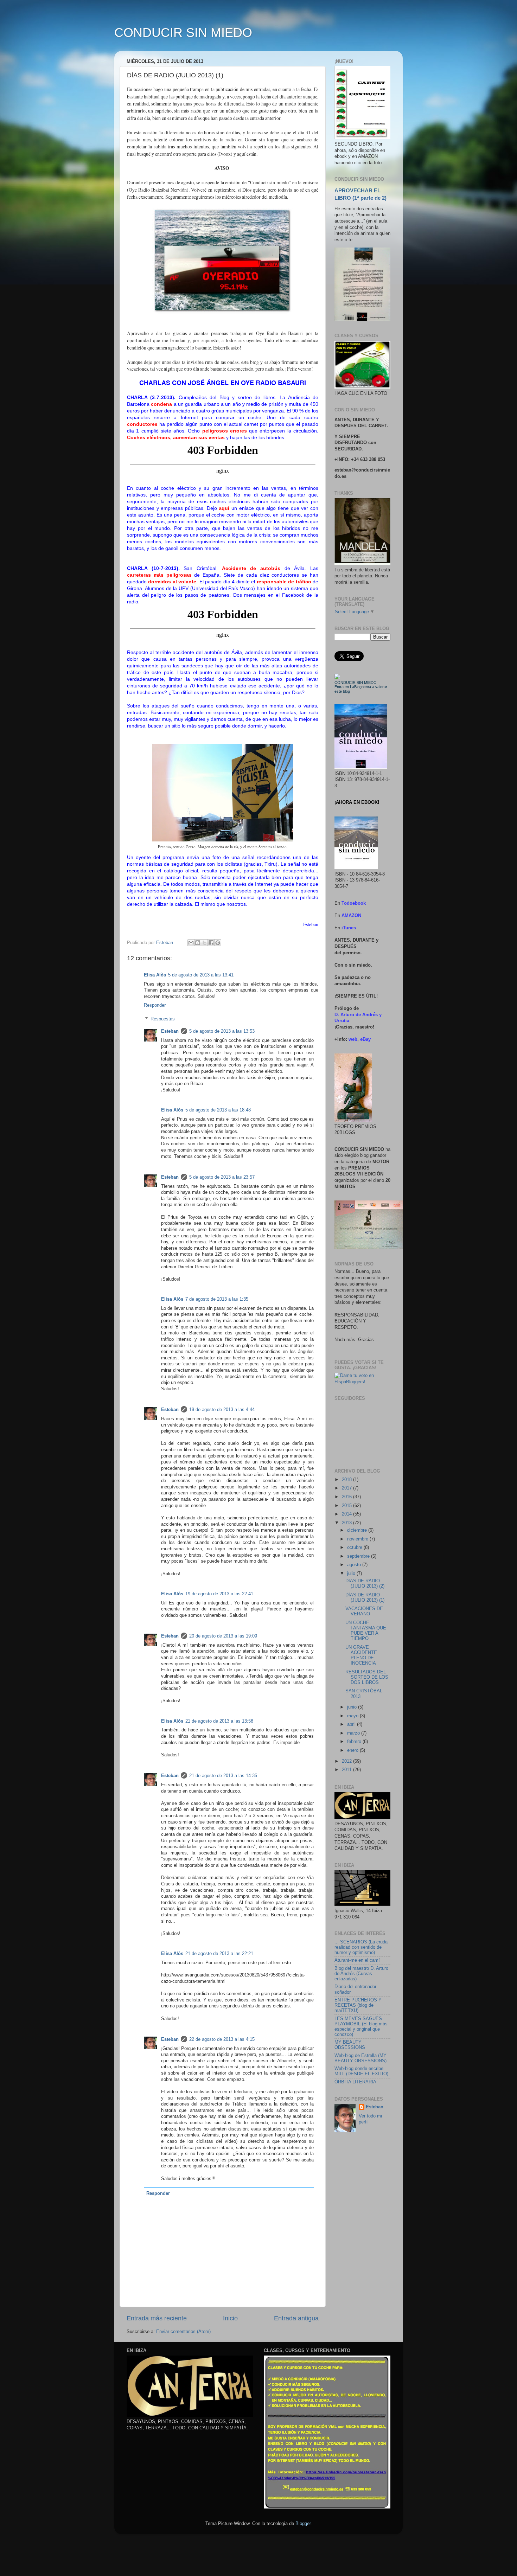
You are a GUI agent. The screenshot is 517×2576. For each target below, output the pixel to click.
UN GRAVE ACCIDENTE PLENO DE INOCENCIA (361, 1655)
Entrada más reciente (157, 2318)
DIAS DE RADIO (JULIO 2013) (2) (365, 1584)
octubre (355, 1547)
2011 (347, 1770)
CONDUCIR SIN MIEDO (183, 33)
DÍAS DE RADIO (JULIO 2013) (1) (365, 1598)
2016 (347, 1497)
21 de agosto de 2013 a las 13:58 (219, 1721)
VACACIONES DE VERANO (364, 1611)
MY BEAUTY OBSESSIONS (350, 2045)
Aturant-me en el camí (357, 1960)
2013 (347, 1523)
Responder (155, 1005)
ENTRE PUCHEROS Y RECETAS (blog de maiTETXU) (358, 2005)
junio (353, 1707)
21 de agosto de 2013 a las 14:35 (223, 1776)
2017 (347, 1488)
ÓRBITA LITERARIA (355, 2082)
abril (352, 1724)
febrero (355, 1742)
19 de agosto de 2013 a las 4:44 (222, 1410)
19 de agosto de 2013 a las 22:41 (219, 1594)
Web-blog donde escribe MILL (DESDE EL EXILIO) (361, 2071)
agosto (355, 1565)
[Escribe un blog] (198, 943)
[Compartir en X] (204, 943)
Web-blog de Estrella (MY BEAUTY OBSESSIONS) (360, 2058)
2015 (347, 1506)
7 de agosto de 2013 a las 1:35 (217, 1299)
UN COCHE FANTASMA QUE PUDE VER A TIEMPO (366, 1631)
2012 (347, 1761)
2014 (347, 1514)
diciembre (358, 1530)
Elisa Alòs (155, 975)
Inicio (230, 2318)
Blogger (303, 2524)
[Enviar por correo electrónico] (191, 943)
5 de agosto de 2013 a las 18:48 (218, 1110)
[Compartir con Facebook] (211, 943)
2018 (347, 1480)
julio (352, 1574)
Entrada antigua (296, 2318)
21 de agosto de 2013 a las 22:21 (219, 1954)
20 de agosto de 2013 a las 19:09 (223, 1636)
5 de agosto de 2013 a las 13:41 (201, 975)
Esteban (170, 1031)
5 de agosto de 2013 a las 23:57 (222, 1177)
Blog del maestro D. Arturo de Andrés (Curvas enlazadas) (361, 1974)
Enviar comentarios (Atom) (183, 2332)
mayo (353, 1716)
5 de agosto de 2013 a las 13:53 (222, 1031)
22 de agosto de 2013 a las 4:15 (222, 2039)
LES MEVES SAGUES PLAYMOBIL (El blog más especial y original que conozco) (361, 2027)
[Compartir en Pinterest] (218, 943)
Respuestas (163, 1019)
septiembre (359, 1556)
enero (353, 1750)
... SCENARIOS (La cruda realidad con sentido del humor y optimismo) (361, 1947)
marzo (354, 1733)
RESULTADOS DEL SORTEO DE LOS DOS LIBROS (367, 1677)
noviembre (358, 1539)
